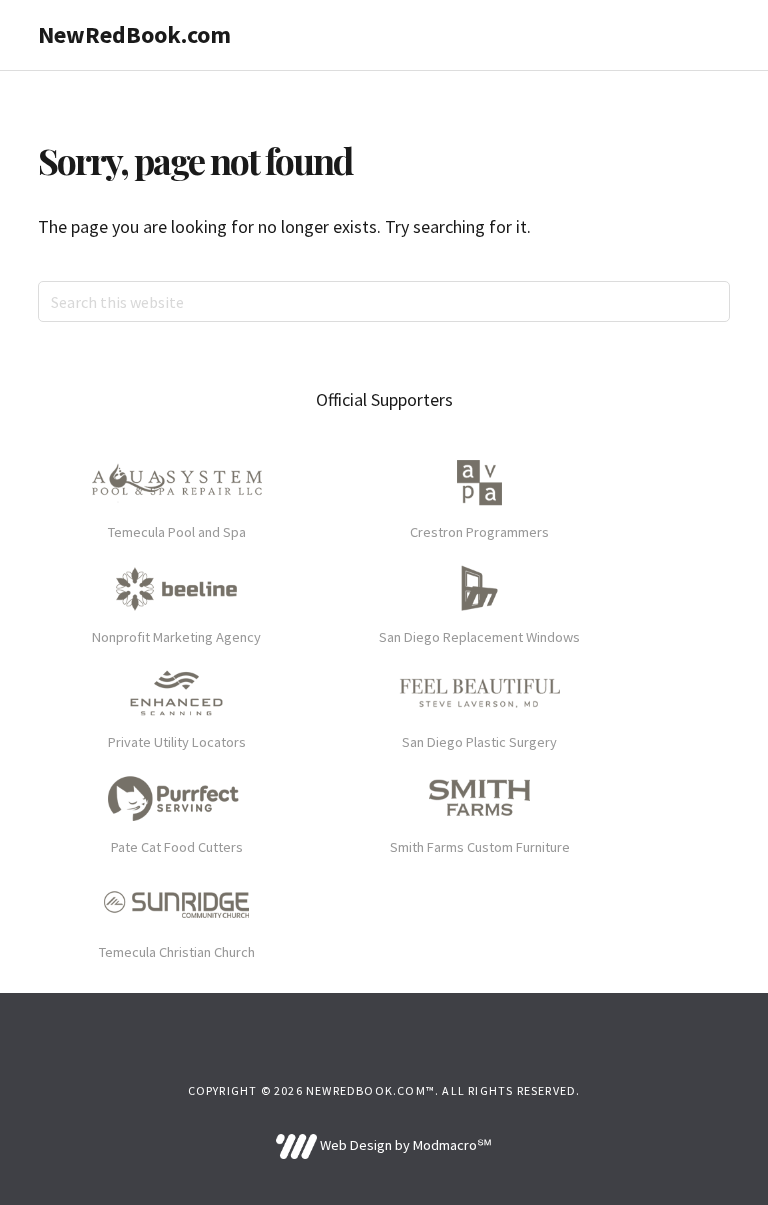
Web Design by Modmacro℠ (404, 1145)
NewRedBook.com (134, 34)
